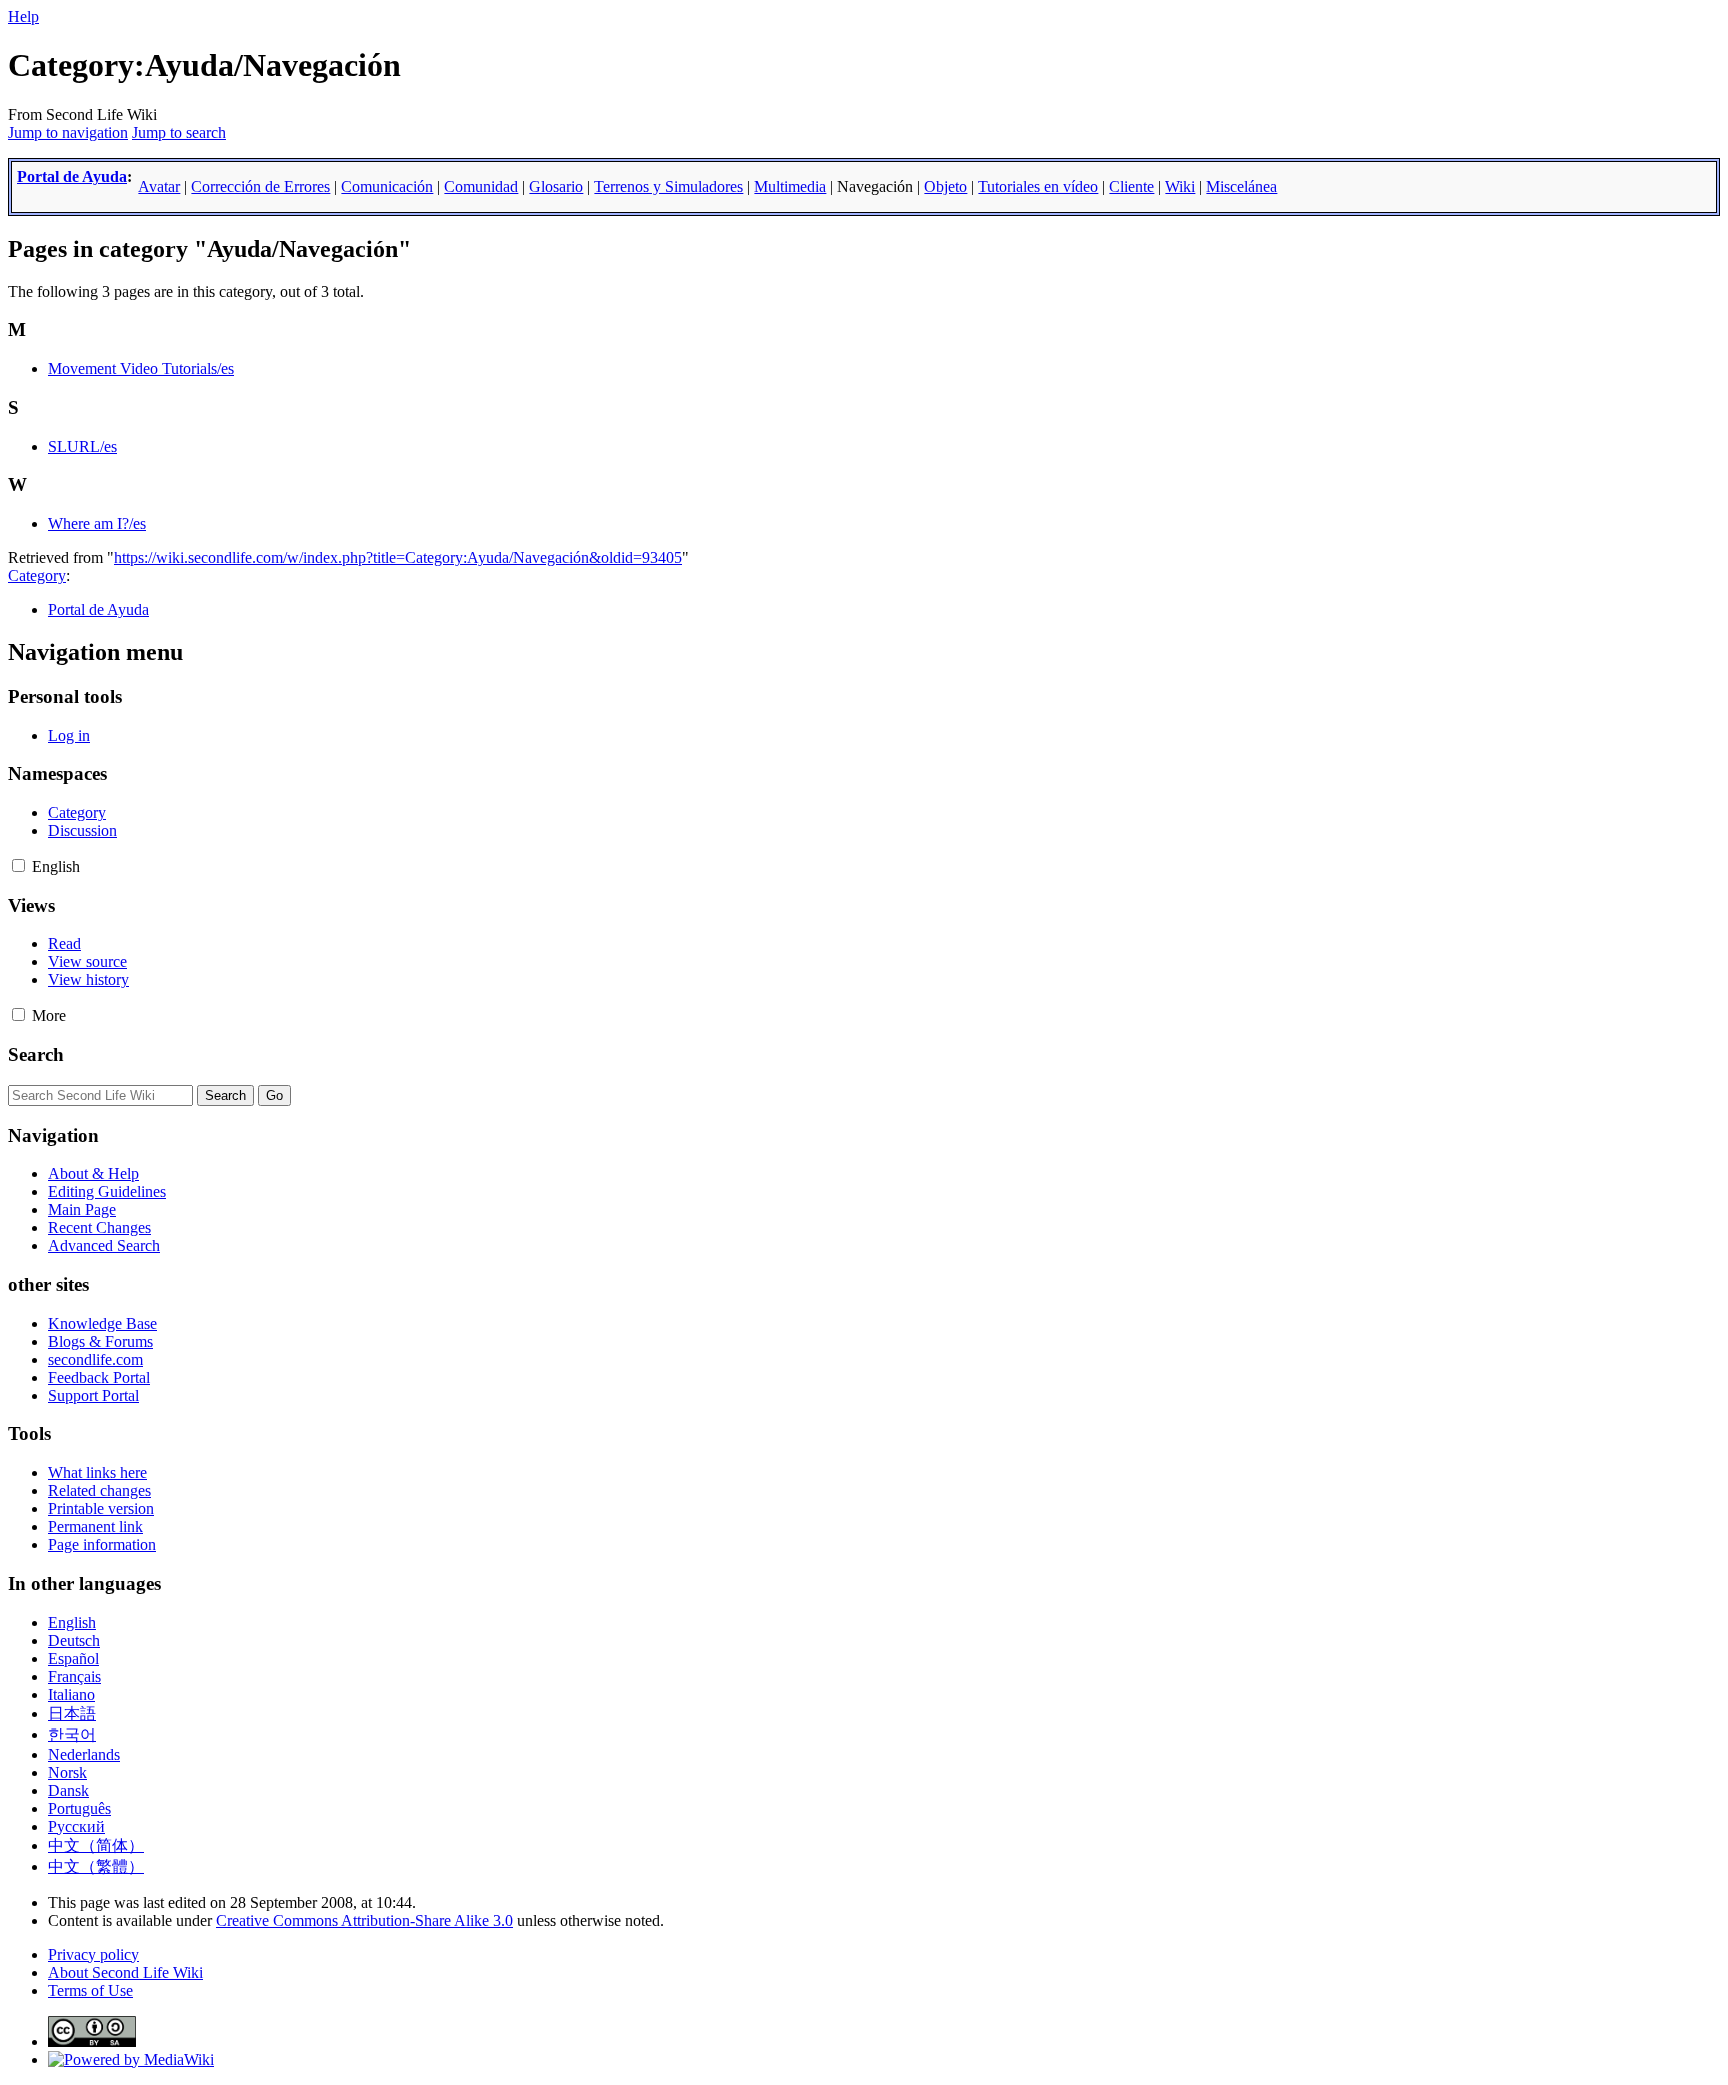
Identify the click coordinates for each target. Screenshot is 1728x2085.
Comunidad (481, 186)
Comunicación (387, 186)
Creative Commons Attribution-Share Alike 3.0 (364, 1920)
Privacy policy (93, 1954)
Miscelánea (1241, 186)
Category (37, 575)
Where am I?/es (97, 523)
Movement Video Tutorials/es (141, 368)
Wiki (1180, 186)
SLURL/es (82, 446)
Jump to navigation (68, 132)
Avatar (159, 186)
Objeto (945, 186)
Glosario (556, 186)
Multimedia (790, 186)
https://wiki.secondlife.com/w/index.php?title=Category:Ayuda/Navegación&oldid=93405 (398, 557)
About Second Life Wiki (125, 1972)
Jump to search (179, 132)
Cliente (1131, 186)
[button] (18, 865)
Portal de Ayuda (72, 176)
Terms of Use (90, 1990)
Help (23, 16)
